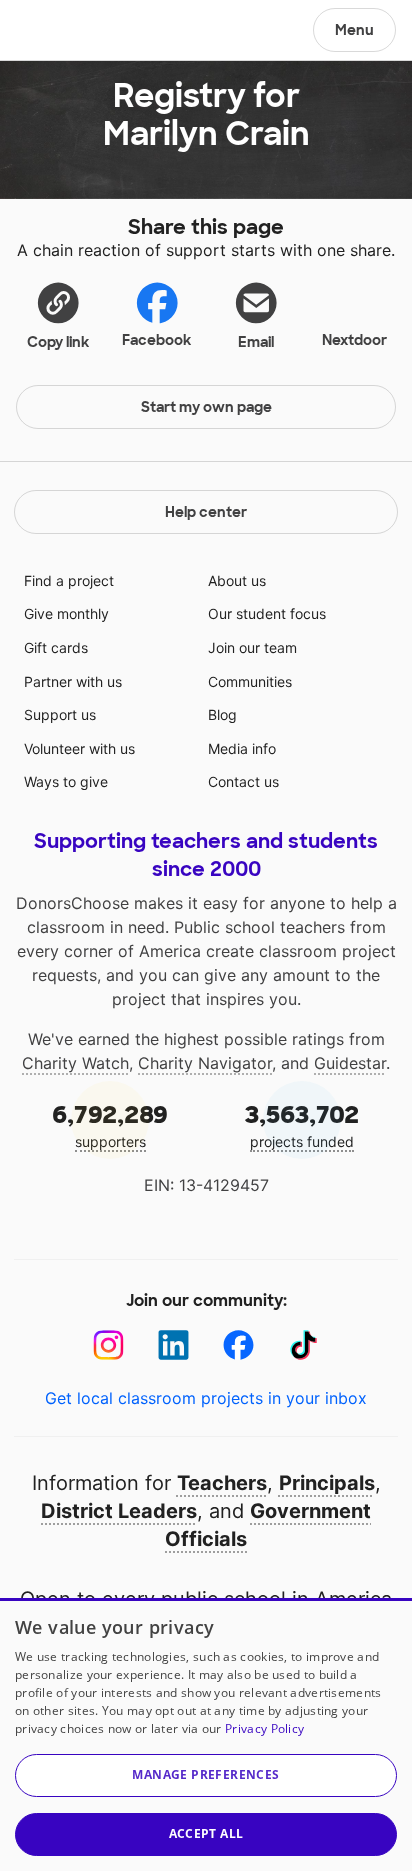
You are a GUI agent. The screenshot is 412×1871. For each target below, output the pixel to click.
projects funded (302, 1124)
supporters (110, 1124)
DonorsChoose (63, 32)
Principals (327, 1483)
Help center (206, 512)
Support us (60, 714)
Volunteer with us (79, 748)
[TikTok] (303, 1345)
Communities (250, 681)
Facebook (156, 340)
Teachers (222, 1483)
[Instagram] (108, 1345)
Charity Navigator (205, 1063)
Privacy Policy (264, 1728)
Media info (242, 748)
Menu (354, 30)
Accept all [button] (206, 1833)
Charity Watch (75, 1063)
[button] (58, 315)
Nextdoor (354, 340)
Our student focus (267, 613)
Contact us (243, 781)
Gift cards (56, 647)
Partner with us (73, 681)
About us (237, 580)
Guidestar (350, 1063)
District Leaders (119, 1511)
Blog (222, 714)
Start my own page (206, 407)
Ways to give (66, 781)
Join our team (252, 647)
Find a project (69, 580)
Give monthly (66, 613)
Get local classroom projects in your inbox (206, 1398)
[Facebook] (238, 1345)
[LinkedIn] (173, 1345)
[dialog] (206, 1734)
